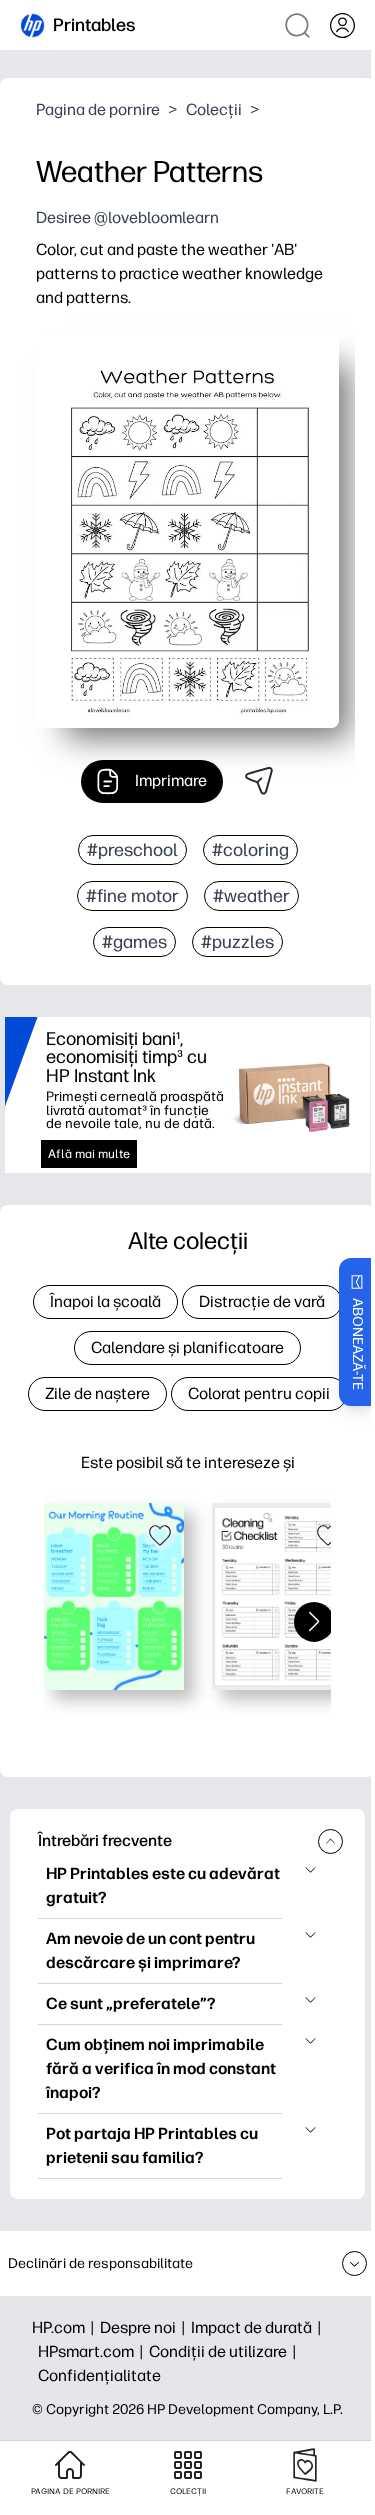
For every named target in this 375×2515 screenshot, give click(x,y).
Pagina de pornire (98, 109)
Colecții (214, 109)
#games (134, 942)
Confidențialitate (99, 2375)
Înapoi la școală (105, 1301)
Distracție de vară (262, 1301)
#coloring (250, 850)
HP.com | (66, 2327)
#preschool (132, 850)
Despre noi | (145, 2327)
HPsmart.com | (93, 2351)
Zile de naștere (97, 1393)
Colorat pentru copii (259, 1393)
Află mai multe (89, 1154)
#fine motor (132, 896)
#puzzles (237, 942)
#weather (251, 896)
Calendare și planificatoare (187, 1347)
